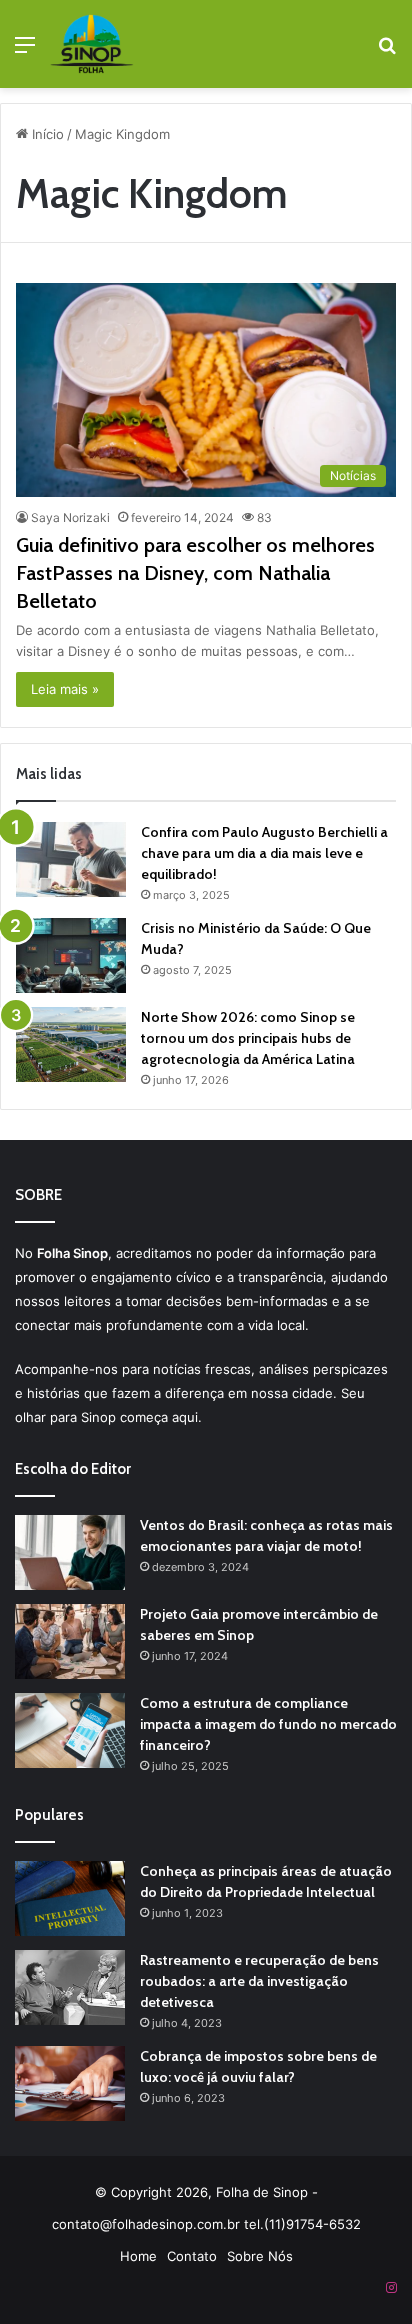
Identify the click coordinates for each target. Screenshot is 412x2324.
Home (138, 2256)
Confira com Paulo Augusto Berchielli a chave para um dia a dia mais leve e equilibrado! (264, 853)
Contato (192, 2256)
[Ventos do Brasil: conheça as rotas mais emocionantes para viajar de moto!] (70, 1552)
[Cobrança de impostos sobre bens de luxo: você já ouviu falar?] (70, 2083)
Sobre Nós (260, 2256)
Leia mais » (65, 689)
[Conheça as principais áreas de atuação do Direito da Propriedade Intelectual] (70, 1898)
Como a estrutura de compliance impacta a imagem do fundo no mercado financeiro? (268, 1724)
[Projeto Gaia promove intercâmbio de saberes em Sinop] (70, 1641)
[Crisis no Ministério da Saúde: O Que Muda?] (71, 955)
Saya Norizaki (70, 517)
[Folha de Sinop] (92, 44)
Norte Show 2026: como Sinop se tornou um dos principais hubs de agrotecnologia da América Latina (248, 1038)
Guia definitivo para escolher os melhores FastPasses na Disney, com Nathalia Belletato (195, 573)
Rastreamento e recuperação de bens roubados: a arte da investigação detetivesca (259, 1981)
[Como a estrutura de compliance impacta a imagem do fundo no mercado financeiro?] (70, 1730)
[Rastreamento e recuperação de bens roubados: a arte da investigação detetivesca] (70, 1987)
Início (46, 134)
